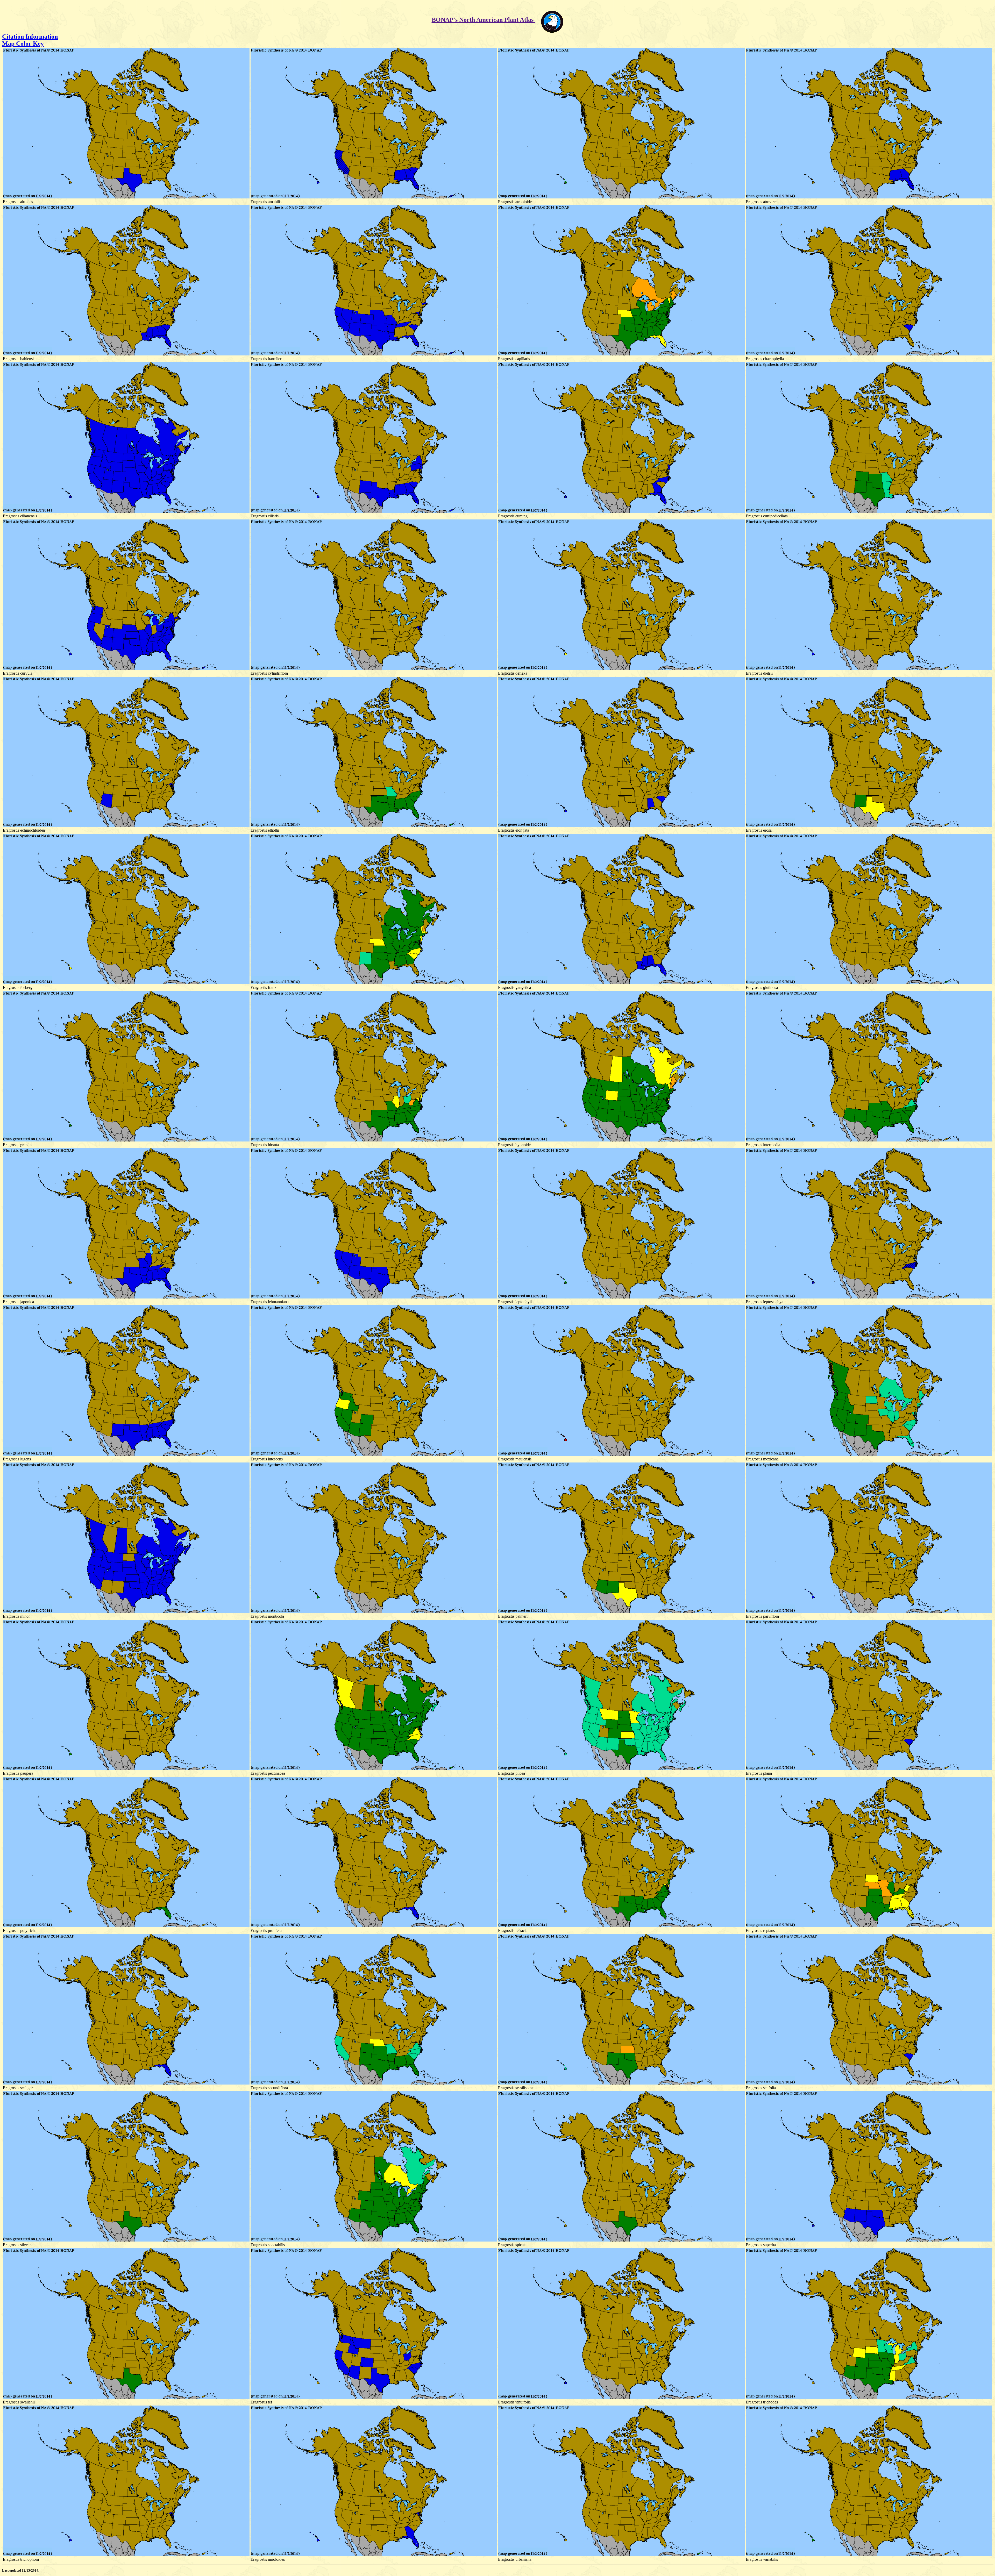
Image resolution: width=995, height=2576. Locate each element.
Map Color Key (23, 44)
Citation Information (30, 37)
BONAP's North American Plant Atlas (483, 20)
